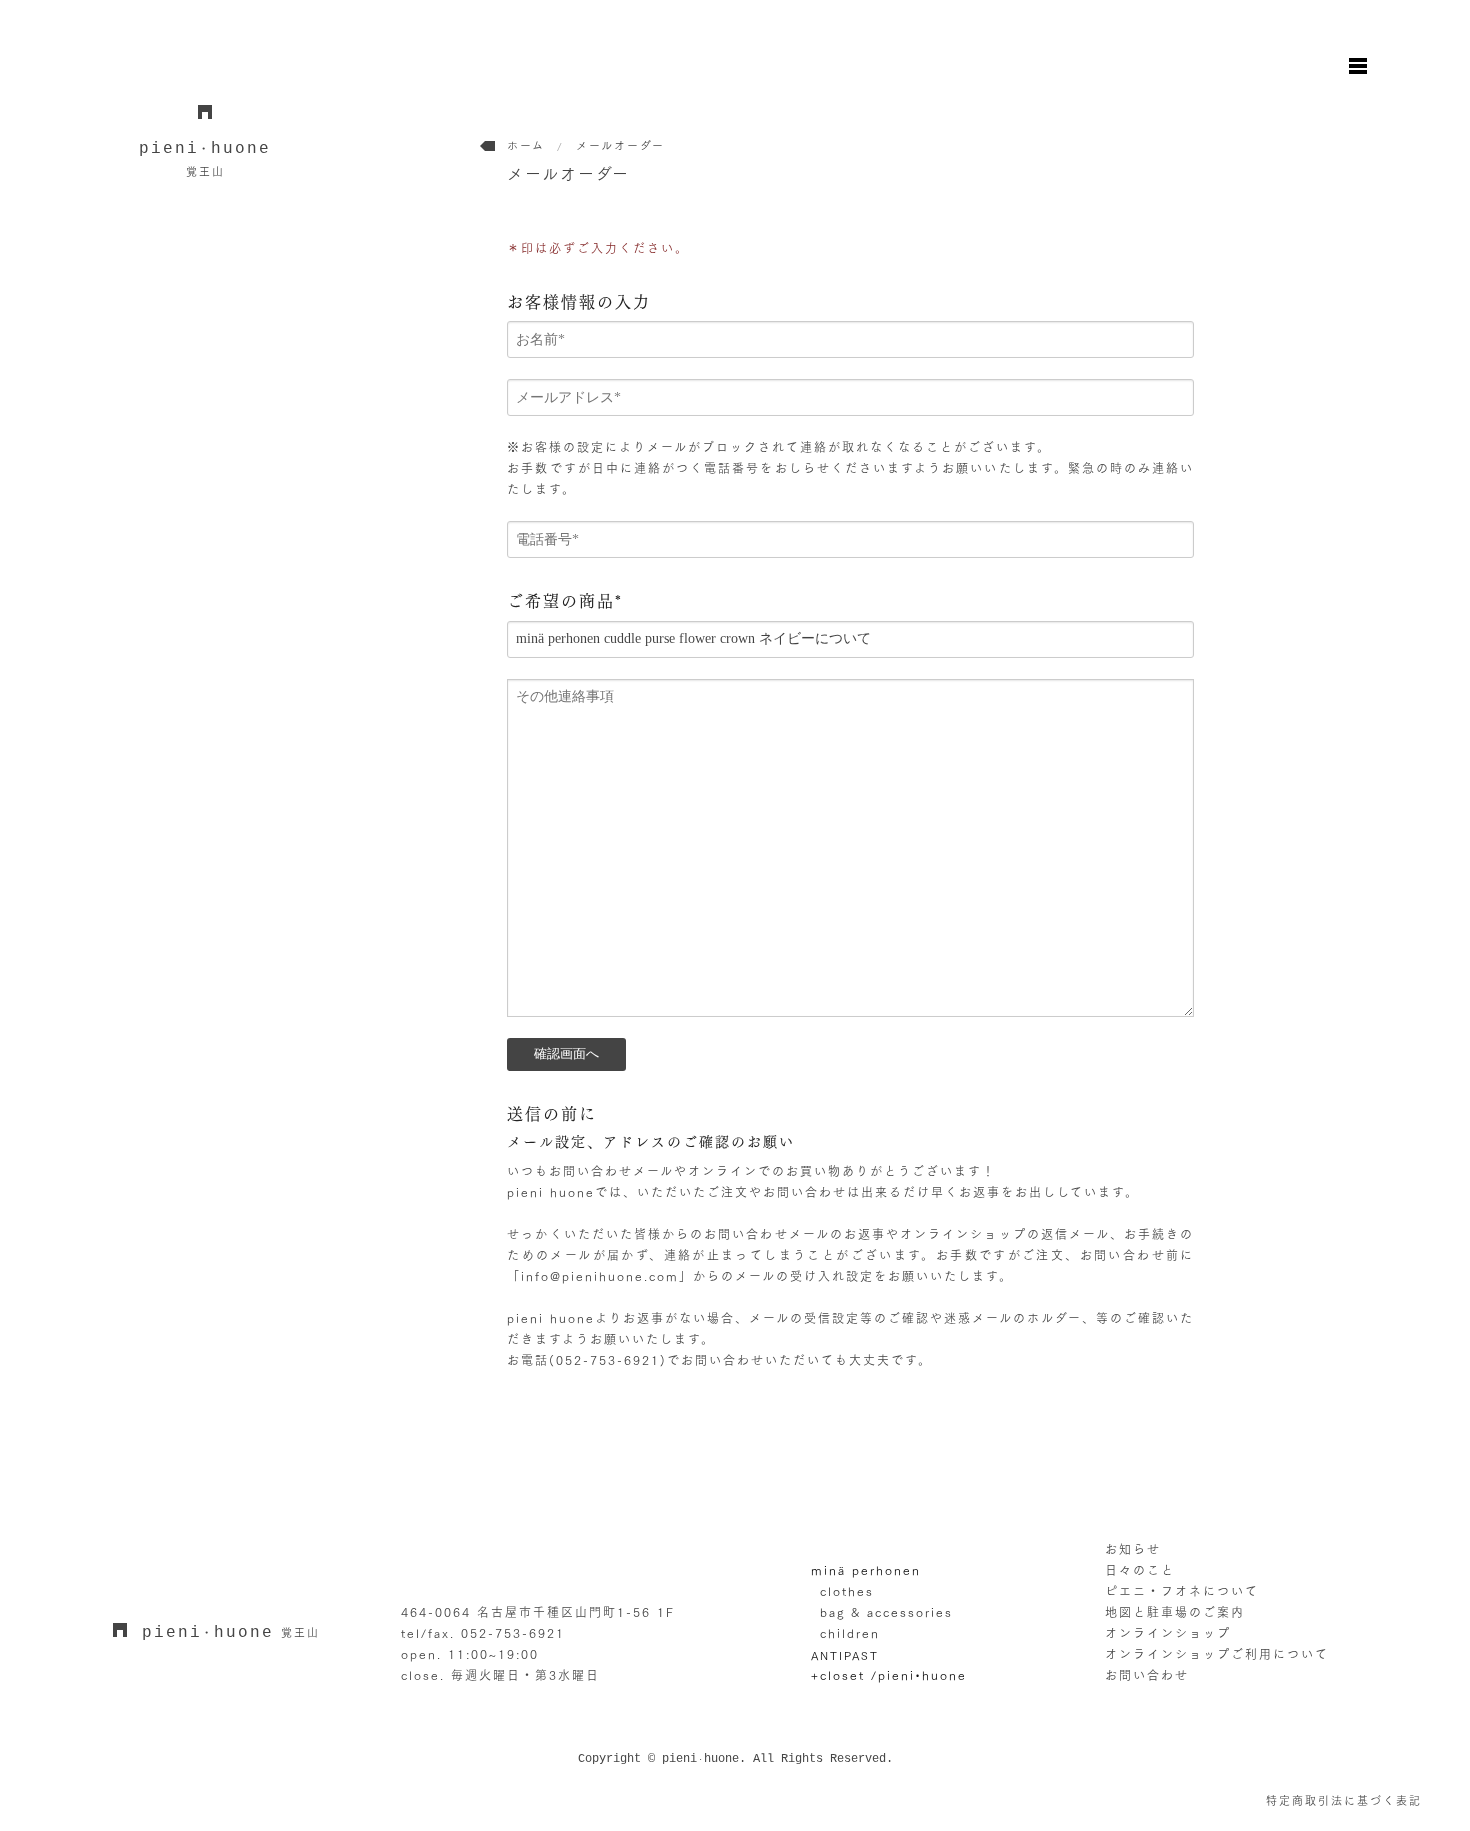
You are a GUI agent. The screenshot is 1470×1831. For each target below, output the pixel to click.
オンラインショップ (1168, 1633)
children (850, 1633)
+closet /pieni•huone (889, 1675)
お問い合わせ (1147, 1675)
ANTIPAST (845, 1655)
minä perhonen (866, 1570)
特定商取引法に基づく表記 (1344, 1800)
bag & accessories (886, 1612)
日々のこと (1140, 1570)
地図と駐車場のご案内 (1175, 1612)
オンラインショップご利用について (1217, 1654)
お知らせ (1133, 1549)
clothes (847, 1591)
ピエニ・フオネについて (1182, 1591)
